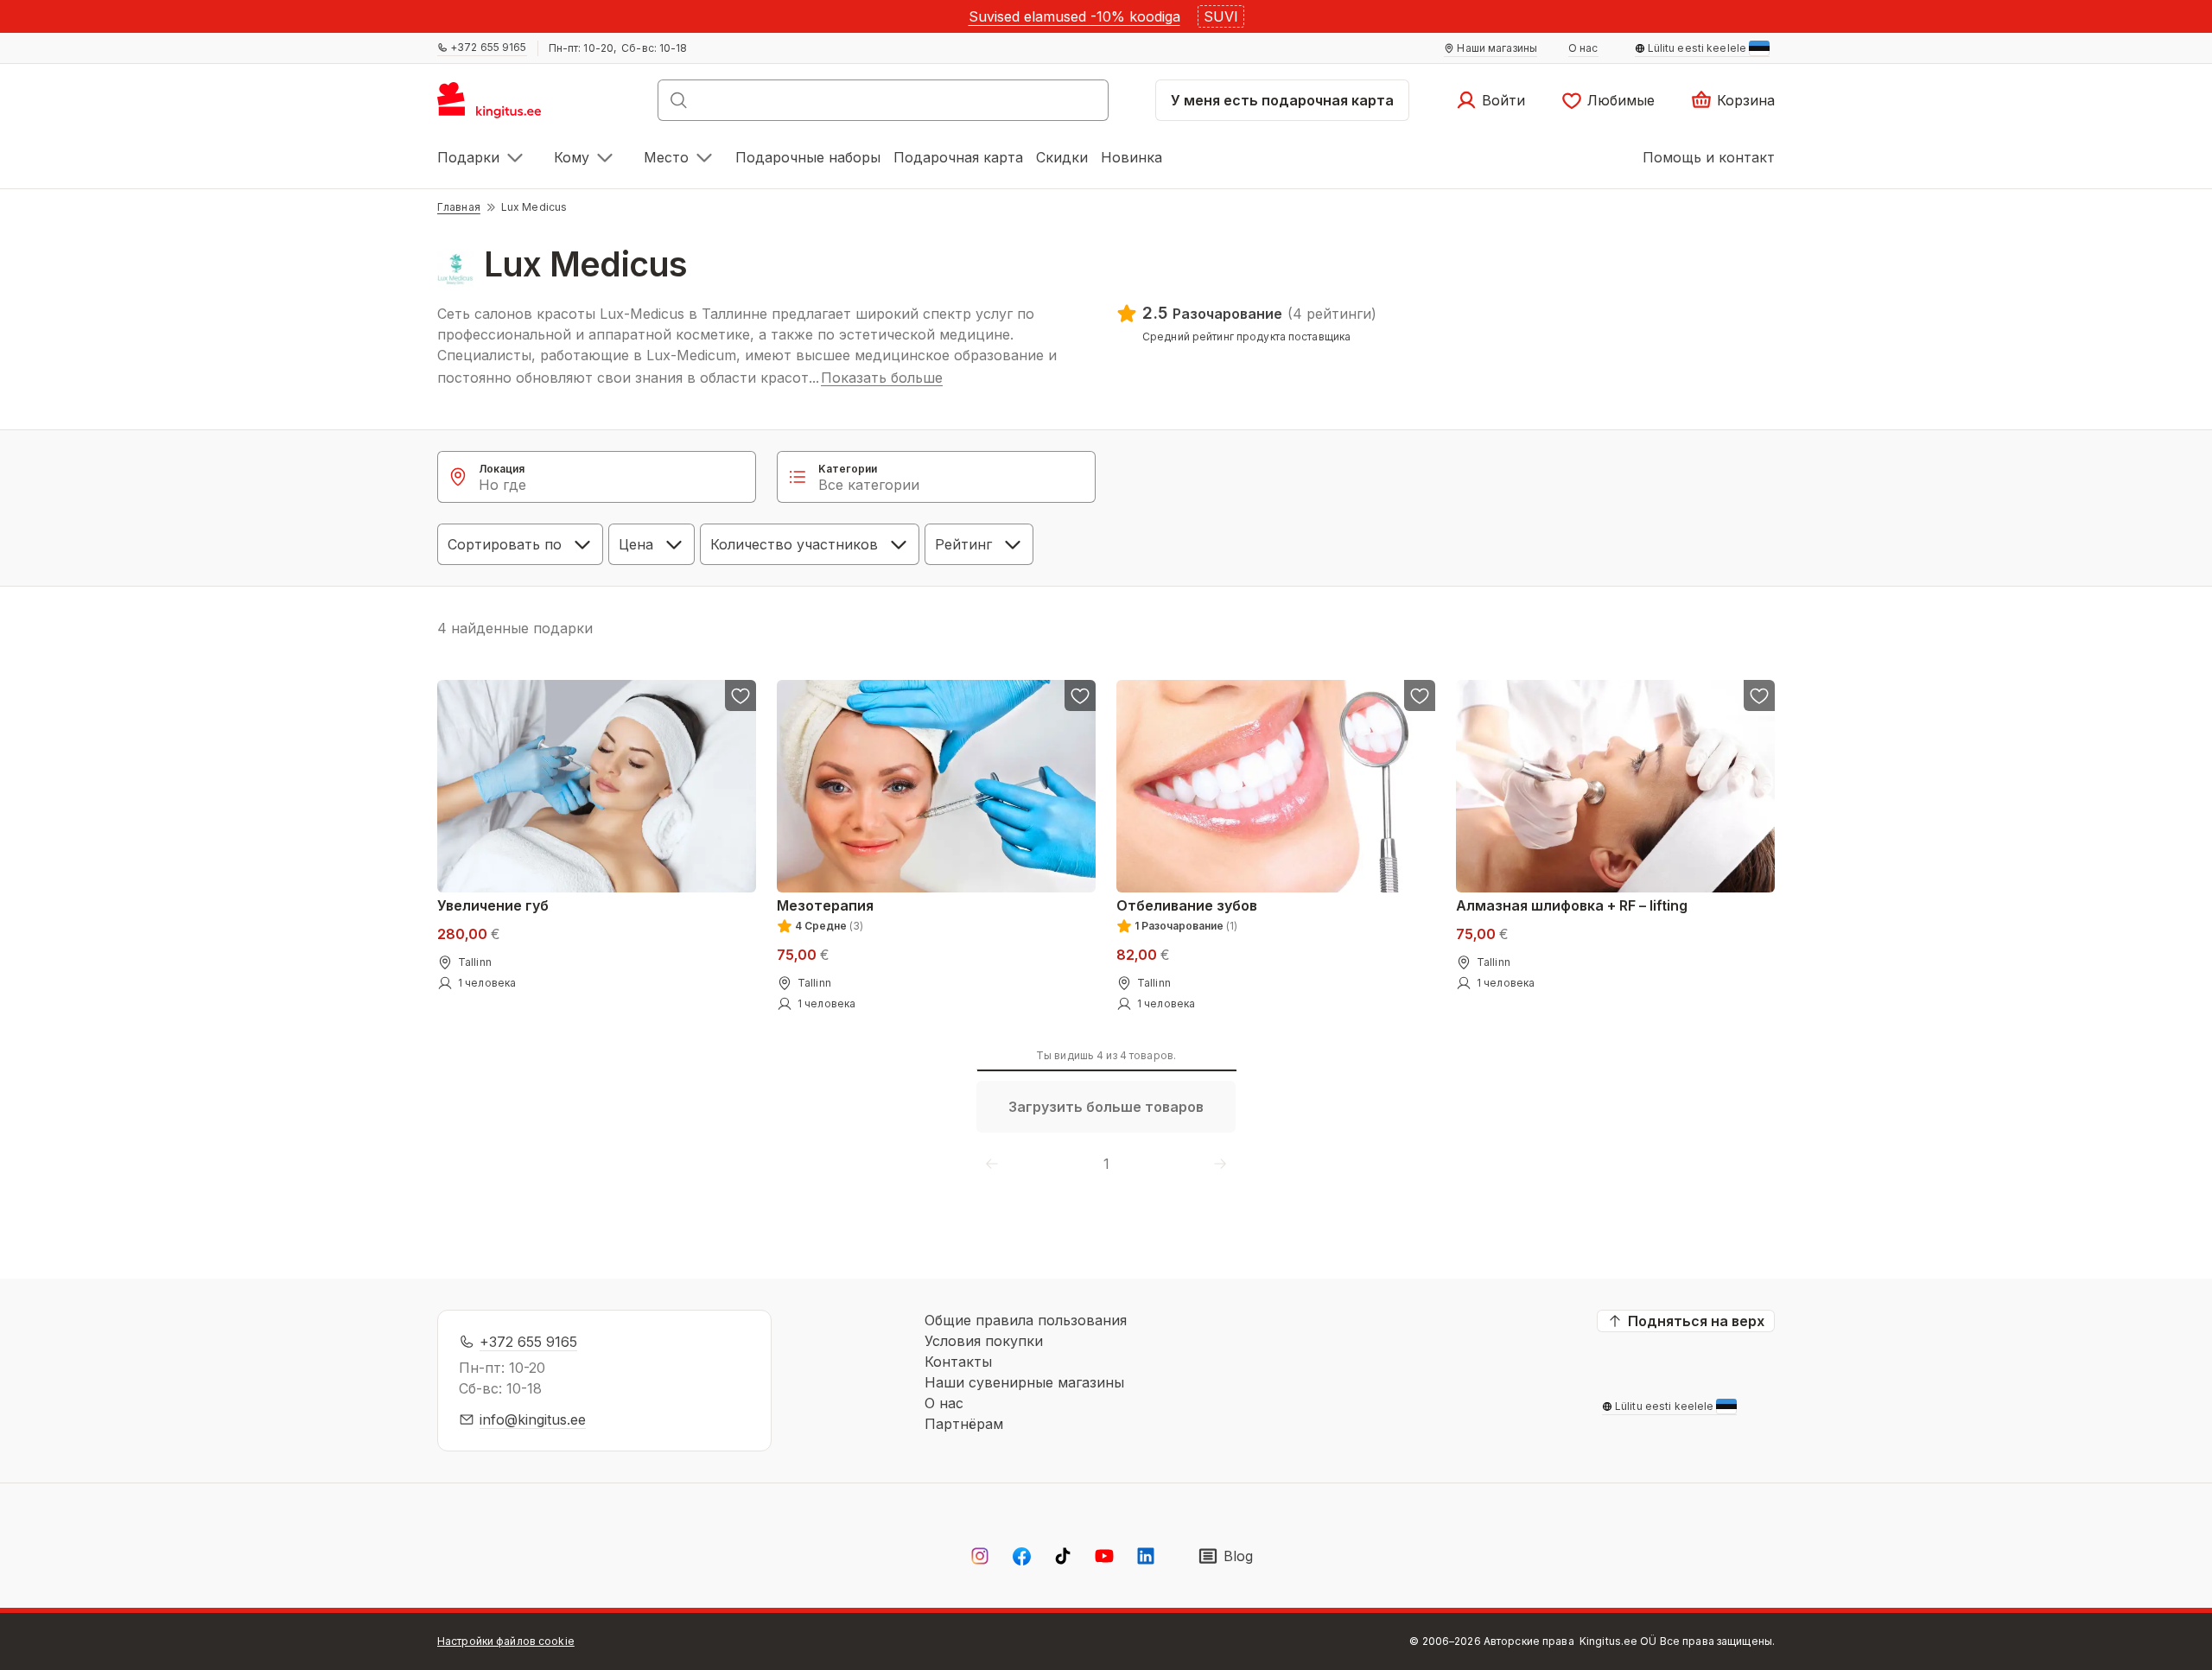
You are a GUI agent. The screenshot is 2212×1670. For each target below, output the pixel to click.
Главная (459, 207)
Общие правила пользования (1026, 1320)
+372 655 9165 (528, 1342)
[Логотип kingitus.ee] (498, 105)
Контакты (958, 1362)
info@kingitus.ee (533, 1419)
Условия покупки (984, 1341)
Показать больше (882, 378)
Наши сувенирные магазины (1024, 1382)
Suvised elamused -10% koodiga (1074, 16)
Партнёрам (964, 1424)
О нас (944, 1403)
